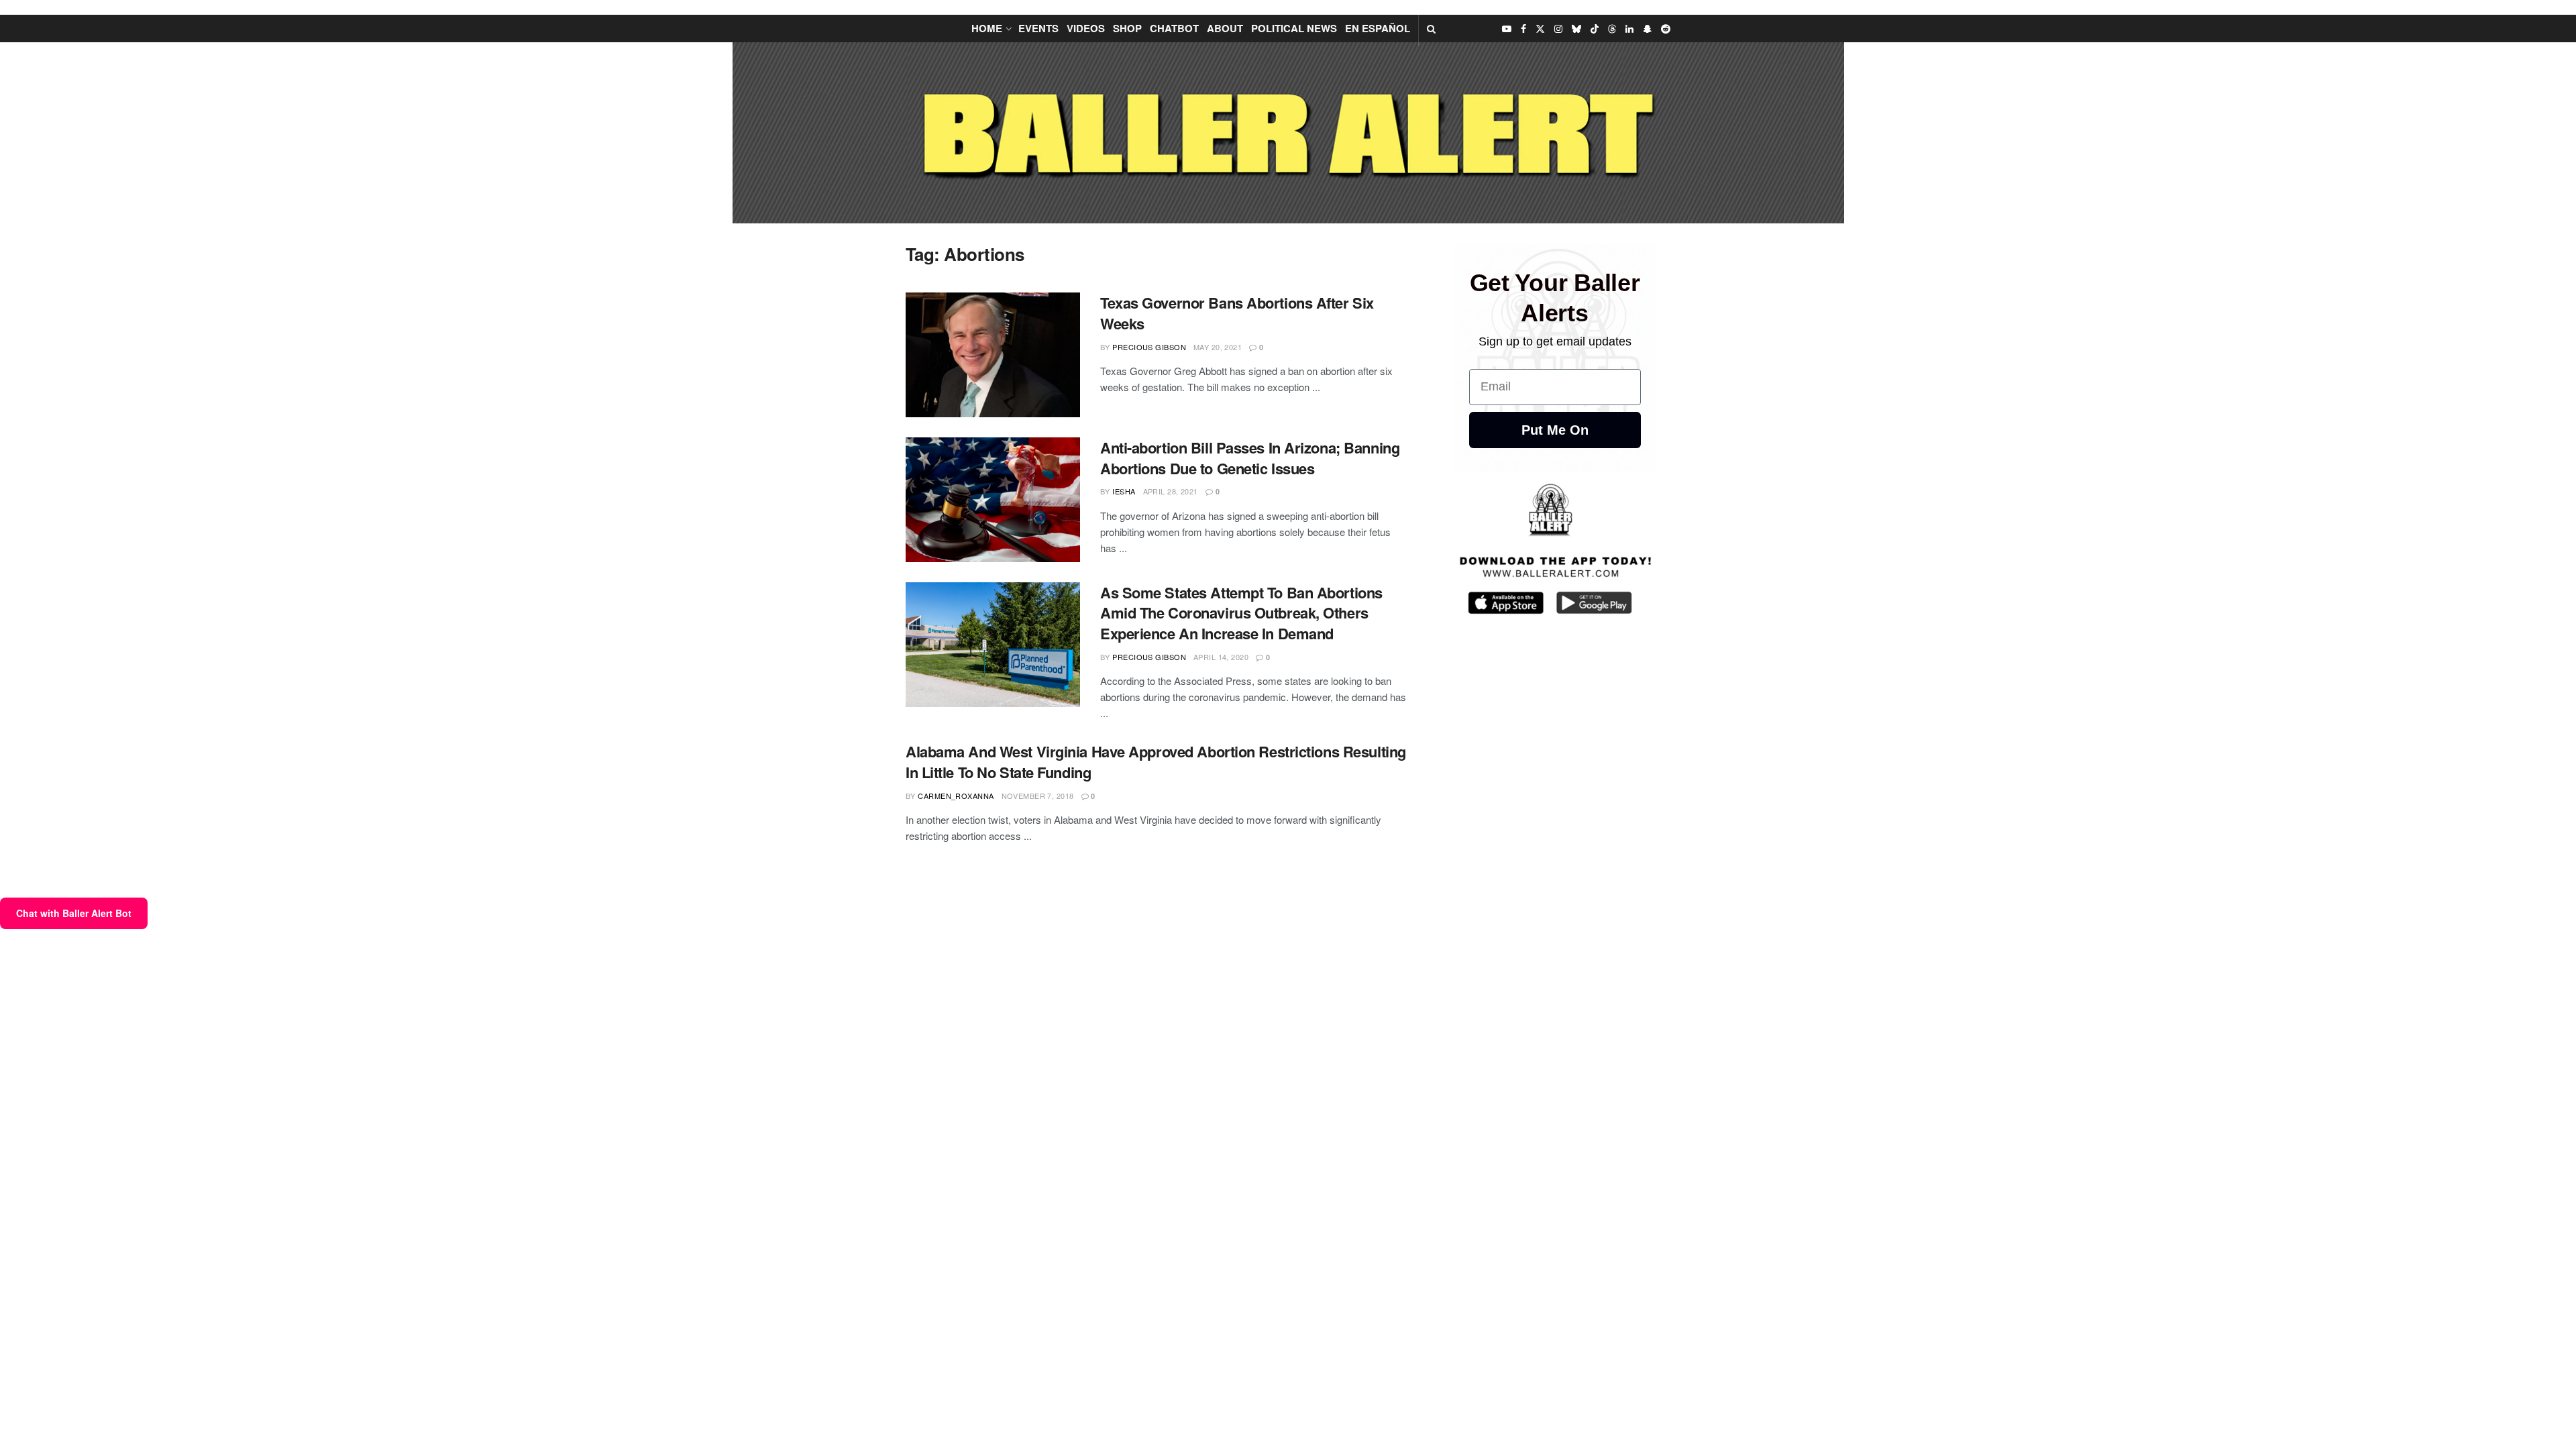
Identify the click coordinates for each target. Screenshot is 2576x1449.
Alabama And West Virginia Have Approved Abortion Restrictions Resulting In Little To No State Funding (1156, 762)
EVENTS (1038, 28)
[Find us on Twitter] (1540, 29)
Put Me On (1555, 430)
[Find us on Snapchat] (1647, 29)
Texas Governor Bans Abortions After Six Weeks (1237, 313)
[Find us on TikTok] (1595, 29)
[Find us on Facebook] (1523, 29)
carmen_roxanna (956, 796)
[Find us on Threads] (1612, 29)
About (1225, 28)
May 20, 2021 (1218, 347)
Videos (1086, 28)
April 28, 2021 (1171, 491)
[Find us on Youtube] (1507, 29)
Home (987, 28)
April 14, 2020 (1221, 657)
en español (1378, 28)
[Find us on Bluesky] (1576, 29)
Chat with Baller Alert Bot (74, 913)
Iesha (1124, 491)
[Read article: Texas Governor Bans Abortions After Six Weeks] (993, 355)
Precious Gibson (1149, 347)
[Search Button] (1431, 29)
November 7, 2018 (1038, 796)
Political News (1294, 28)
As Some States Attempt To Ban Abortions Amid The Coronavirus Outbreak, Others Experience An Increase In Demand (1241, 613)
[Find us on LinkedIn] (1629, 29)
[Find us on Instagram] (1558, 29)
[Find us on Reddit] (1666, 29)
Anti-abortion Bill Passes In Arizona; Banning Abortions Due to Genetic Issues (1250, 458)
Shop (1127, 28)
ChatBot (1174, 28)
